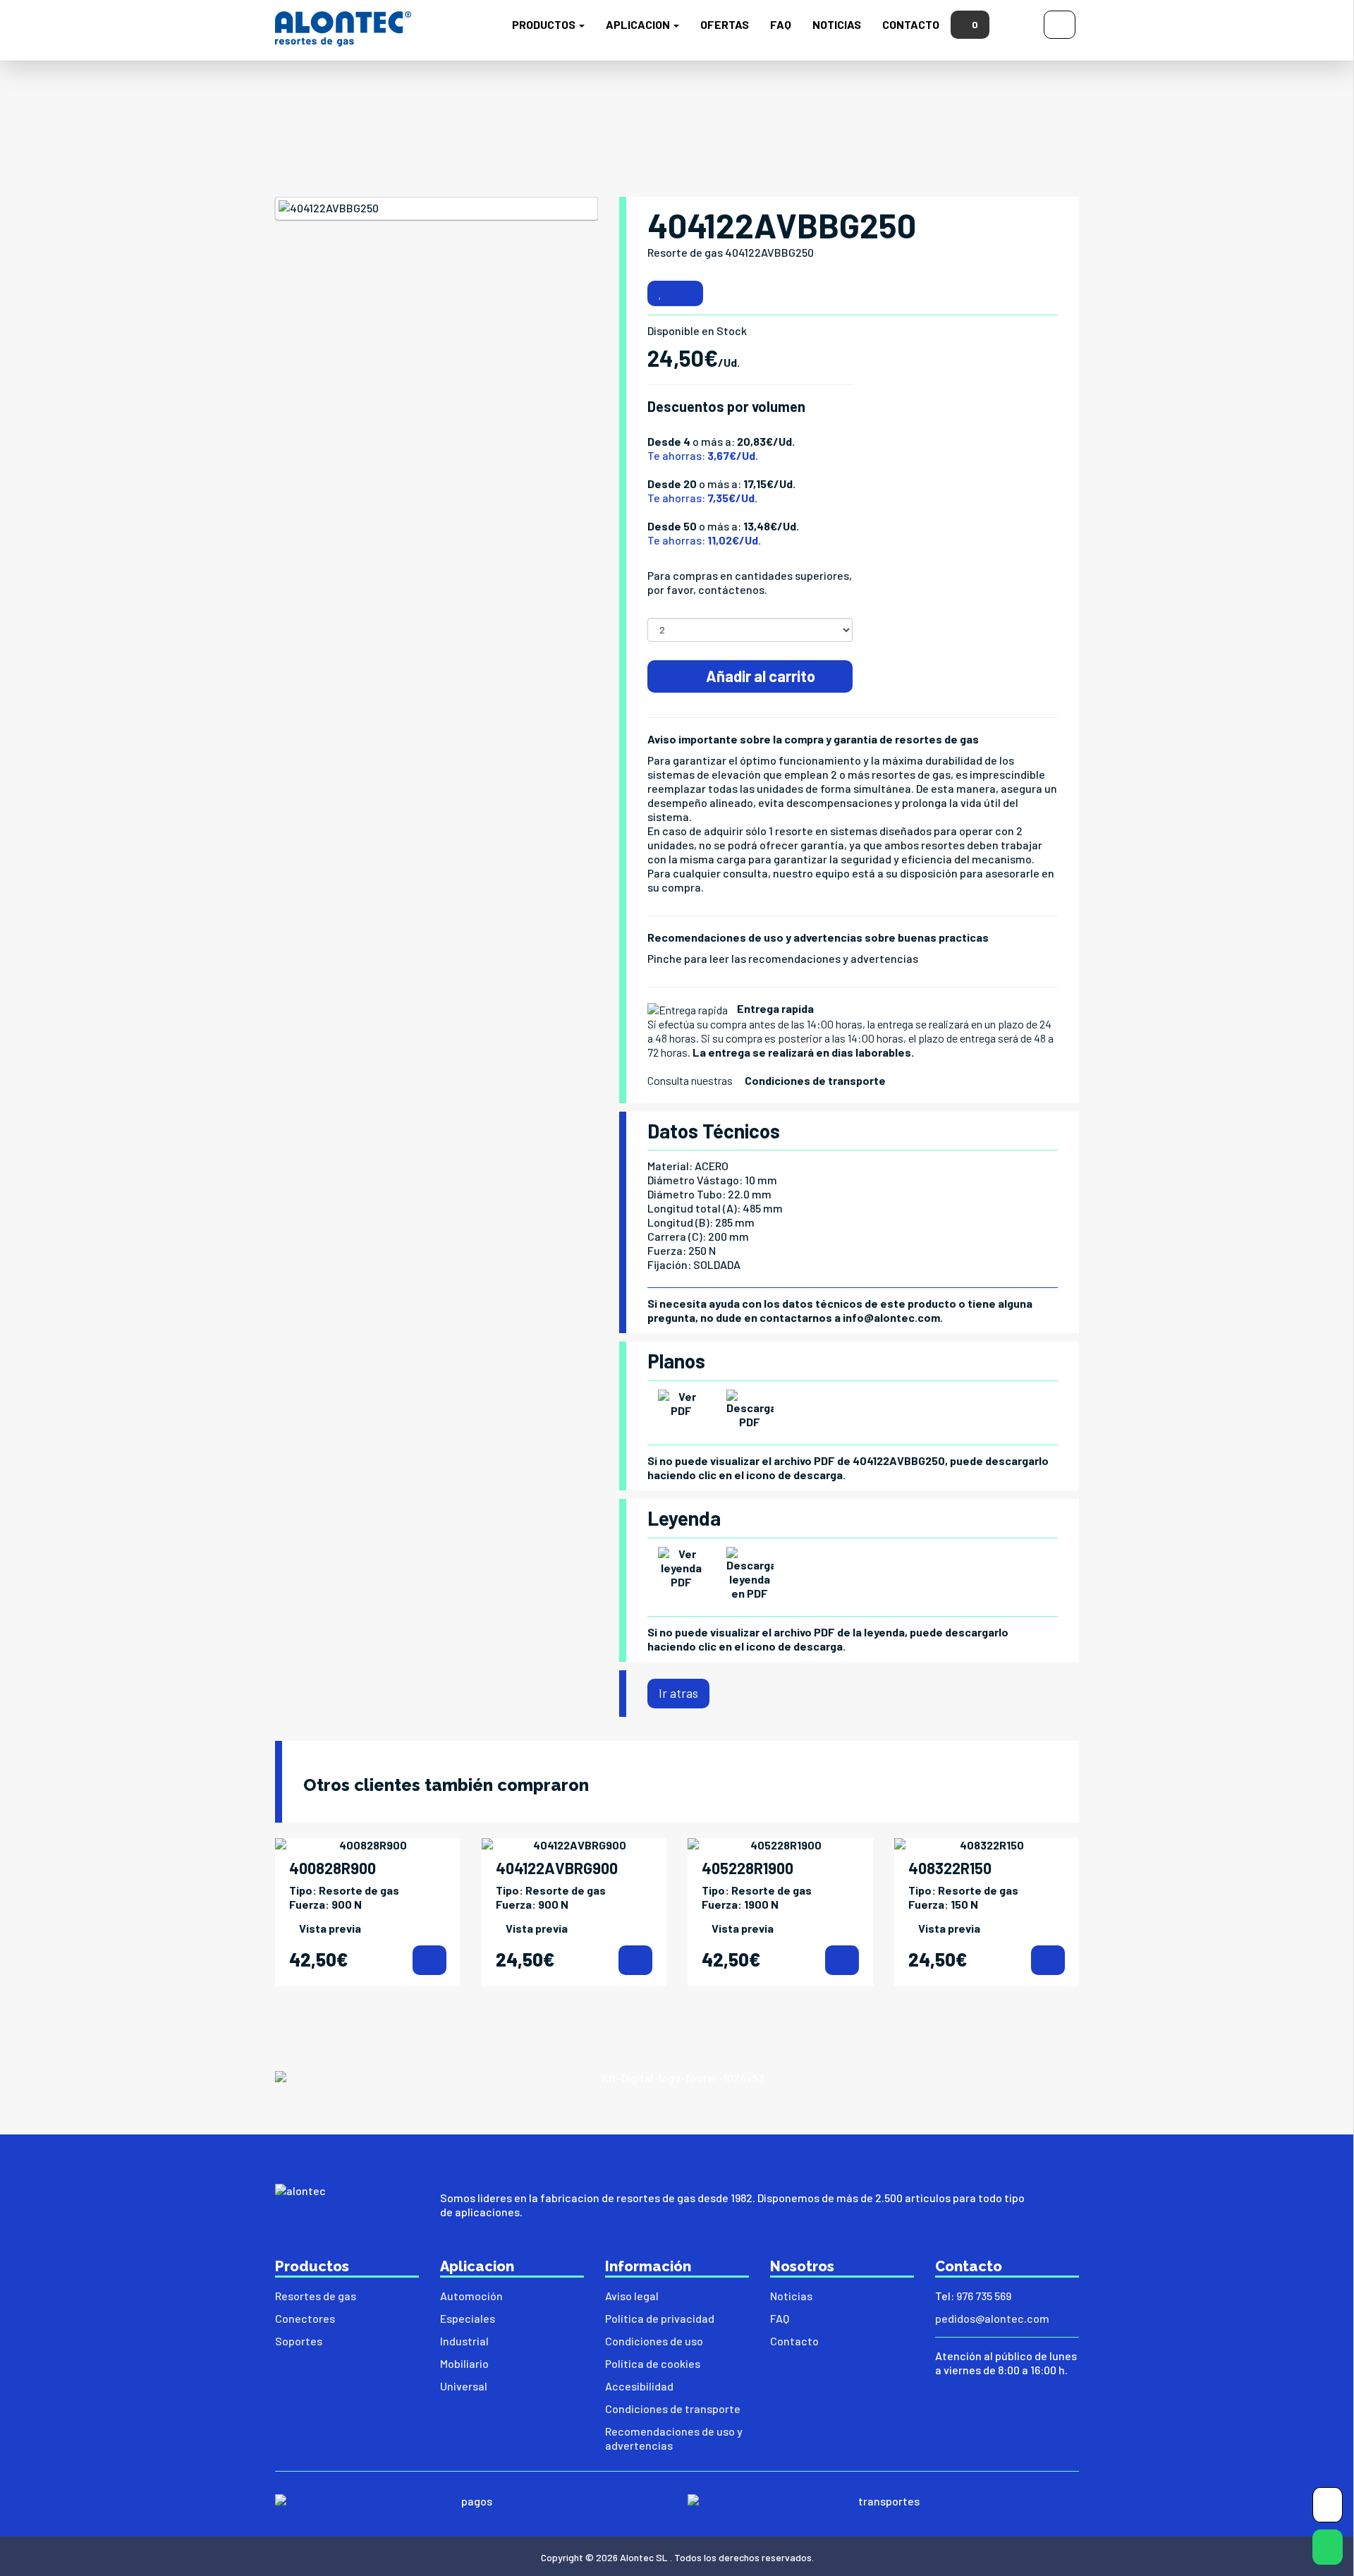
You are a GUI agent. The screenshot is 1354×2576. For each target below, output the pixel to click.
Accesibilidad (639, 2386)
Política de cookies (653, 2363)
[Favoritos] (660, 293)
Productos (545, 24)
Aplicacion (639, 24)
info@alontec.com (891, 1317)
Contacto (911, 24)
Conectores (305, 2318)
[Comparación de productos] (688, 293)
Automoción (471, 2296)
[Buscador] (1017, 23)
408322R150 (950, 1868)
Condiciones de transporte (815, 1080)
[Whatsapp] (1328, 2550)
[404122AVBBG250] (437, 208)
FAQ (781, 24)
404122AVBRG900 (557, 1868)
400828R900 (333, 1868)
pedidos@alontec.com (992, 2318)
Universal (464, 2386)
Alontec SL (644, 2557)
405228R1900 (748, 1868)
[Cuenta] (1060, 23)
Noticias (837, 24)
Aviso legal (632, 2296)
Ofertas (725, 24)
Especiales (468, 2318)
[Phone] (1328, 2508)
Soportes (299, 2341)
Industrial (464, 2341)
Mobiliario (464, 2363)
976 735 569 (984, 2296)
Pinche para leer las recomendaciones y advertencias (783, 958)
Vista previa (330, 1928)
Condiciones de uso (654, 2341)
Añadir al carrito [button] (759, 676)
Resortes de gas (316, 2296)
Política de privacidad (660, 2318)
